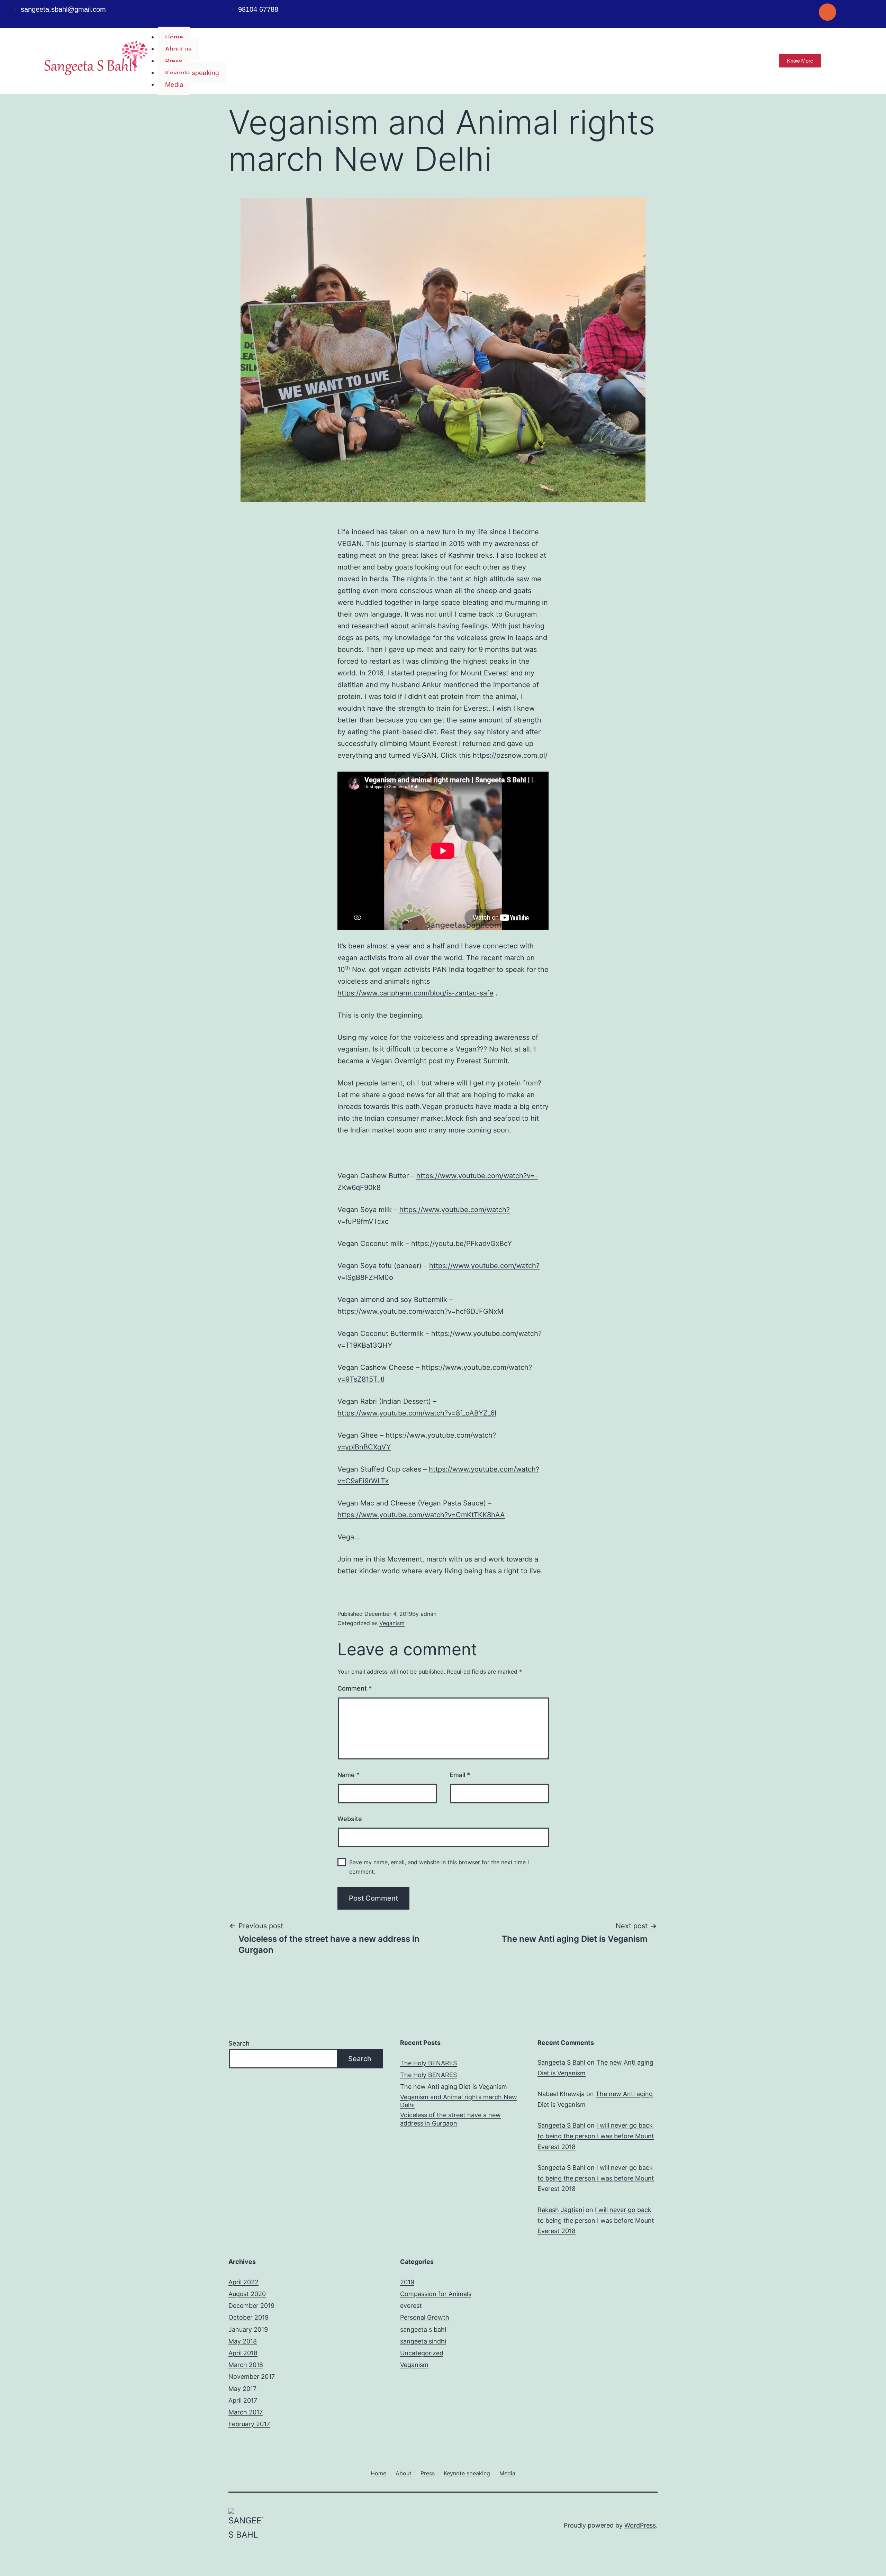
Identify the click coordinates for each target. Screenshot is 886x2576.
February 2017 (249, 2424)
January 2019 (248, 2329)
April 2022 (243, 2282)
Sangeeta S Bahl (561, 2062)
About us (178, 49)
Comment (355, 1688)
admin (428, 1614)
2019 (407, 2282)
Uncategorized (422, 2353)
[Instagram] (828, 12)
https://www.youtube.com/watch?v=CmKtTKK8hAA (421, 1515)
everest (411, 2306)
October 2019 (248, 2317)
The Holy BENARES (428, 2063)
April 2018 (243, 2353)
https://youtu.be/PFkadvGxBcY (462, 1244)
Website (350, 1819)
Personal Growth (425, 2317)
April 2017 (243, 2400)
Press (174, 61)
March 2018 (246, 2365)
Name (349, 1775)
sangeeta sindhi (423, 2341)
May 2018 (243, 2341)
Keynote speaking (192, 73)
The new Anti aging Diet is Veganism (454, 2087)
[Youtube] (806, 12)
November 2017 (252, 2377)
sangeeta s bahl (423, 2329)
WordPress (640, 2525)
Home (174, 37)
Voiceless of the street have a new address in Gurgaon (450, 2119)
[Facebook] (785, 12)
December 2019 (251, 2306)
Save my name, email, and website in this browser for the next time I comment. (439, 1867)
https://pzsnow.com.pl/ (510, 755)
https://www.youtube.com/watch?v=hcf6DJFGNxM (421, 1311)
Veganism (392, 1623)
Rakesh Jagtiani (561, 2210)
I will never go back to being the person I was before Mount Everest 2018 (596, 2136)
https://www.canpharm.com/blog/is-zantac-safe (415, 993)
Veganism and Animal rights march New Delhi (459, 2101)
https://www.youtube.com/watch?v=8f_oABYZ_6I (417, 1413)
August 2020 (247, 2294)
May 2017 (242, 2389)
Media (174, 85)
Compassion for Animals (436, 2294)
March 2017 (246, 2412)
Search (239, 2043)
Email (460, 1775)
